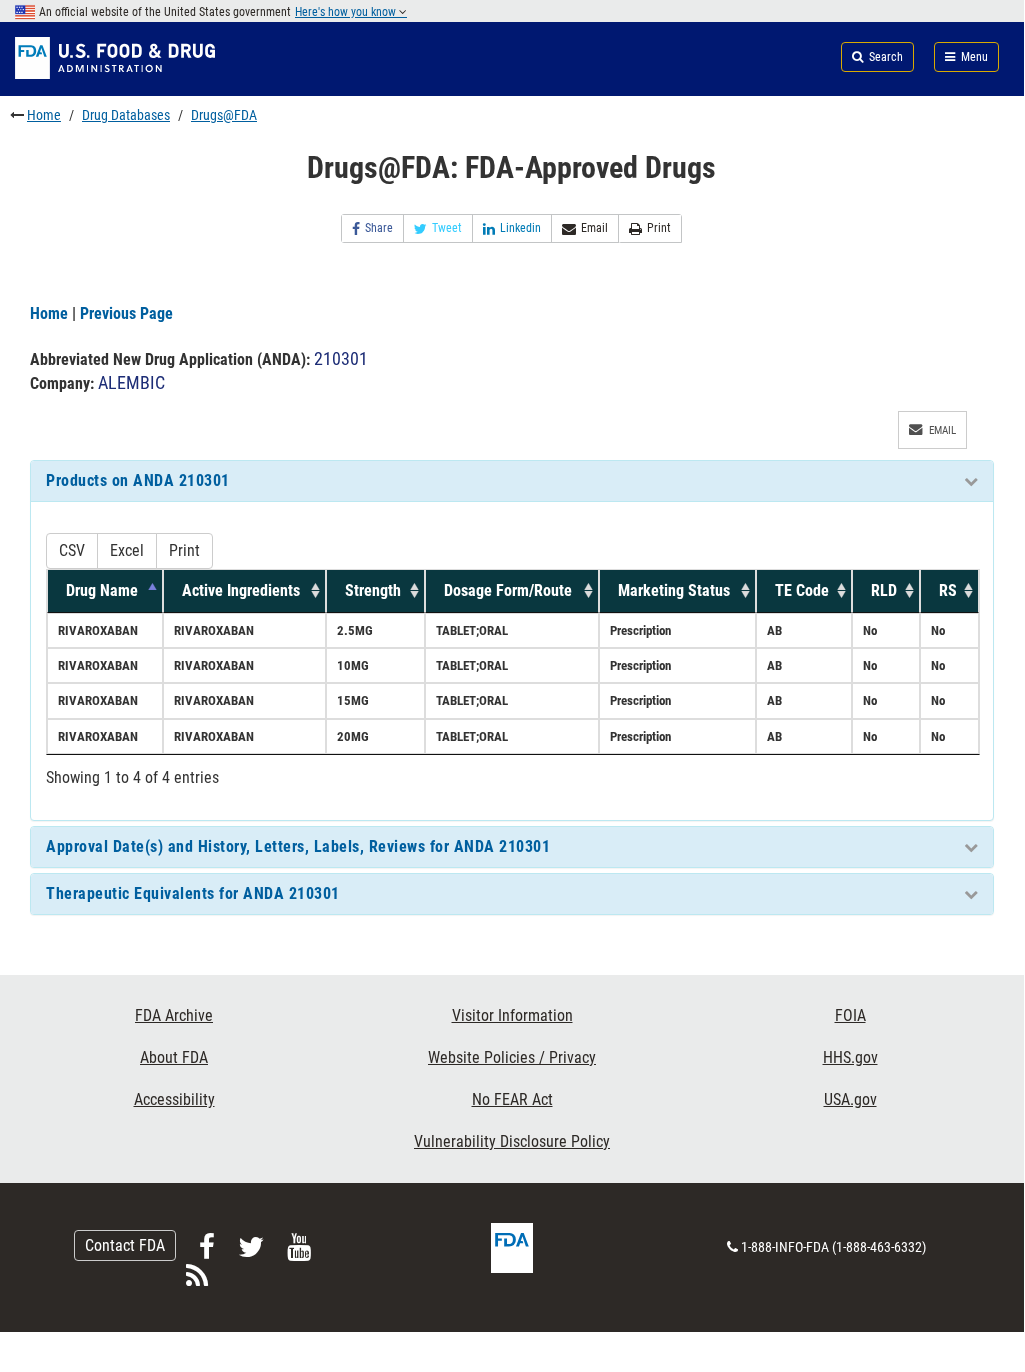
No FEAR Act (512, 1099)
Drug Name (102, 590)
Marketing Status (674, 590)
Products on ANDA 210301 (138, 480)
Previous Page (126, 313)
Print (659, 228)
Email (594, 228)
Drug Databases (126, 115)
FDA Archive (174, 1015)
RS (948, 590)
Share (379, 228)
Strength (373, 590)
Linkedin (520, 228)
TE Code (802, 590)
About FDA (174, 1057)
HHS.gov (850, 1057)
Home (44, 115)
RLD (884, 590)
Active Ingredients (241, 590)
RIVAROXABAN (98, 630)
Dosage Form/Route (508, 590)
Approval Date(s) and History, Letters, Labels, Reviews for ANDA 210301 (298, 846)
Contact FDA (125, 1245)
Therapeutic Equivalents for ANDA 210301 (193, 893)
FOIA (850, 1015)
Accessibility (174, 1099)
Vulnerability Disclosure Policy (512, 1141)
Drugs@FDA (224, 115)
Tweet (447, 228)
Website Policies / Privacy (512, 1057)
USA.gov (850, 1099)
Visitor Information (512, 1015)
